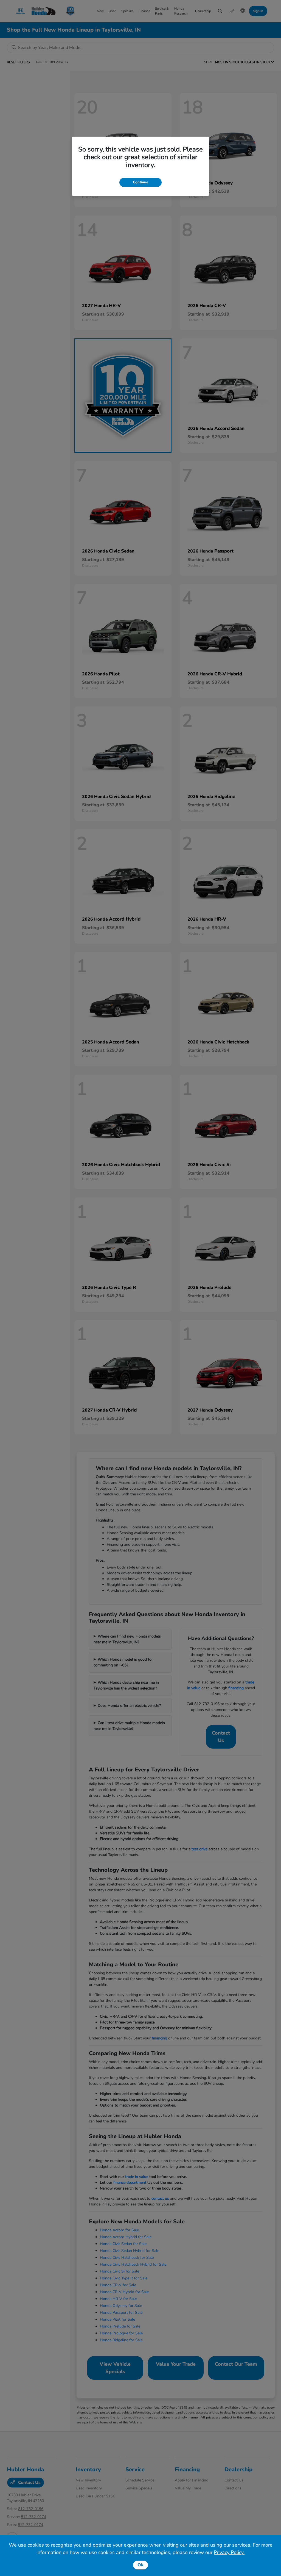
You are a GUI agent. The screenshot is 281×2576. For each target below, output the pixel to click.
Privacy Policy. (229, 2552)
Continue (140, 182)
